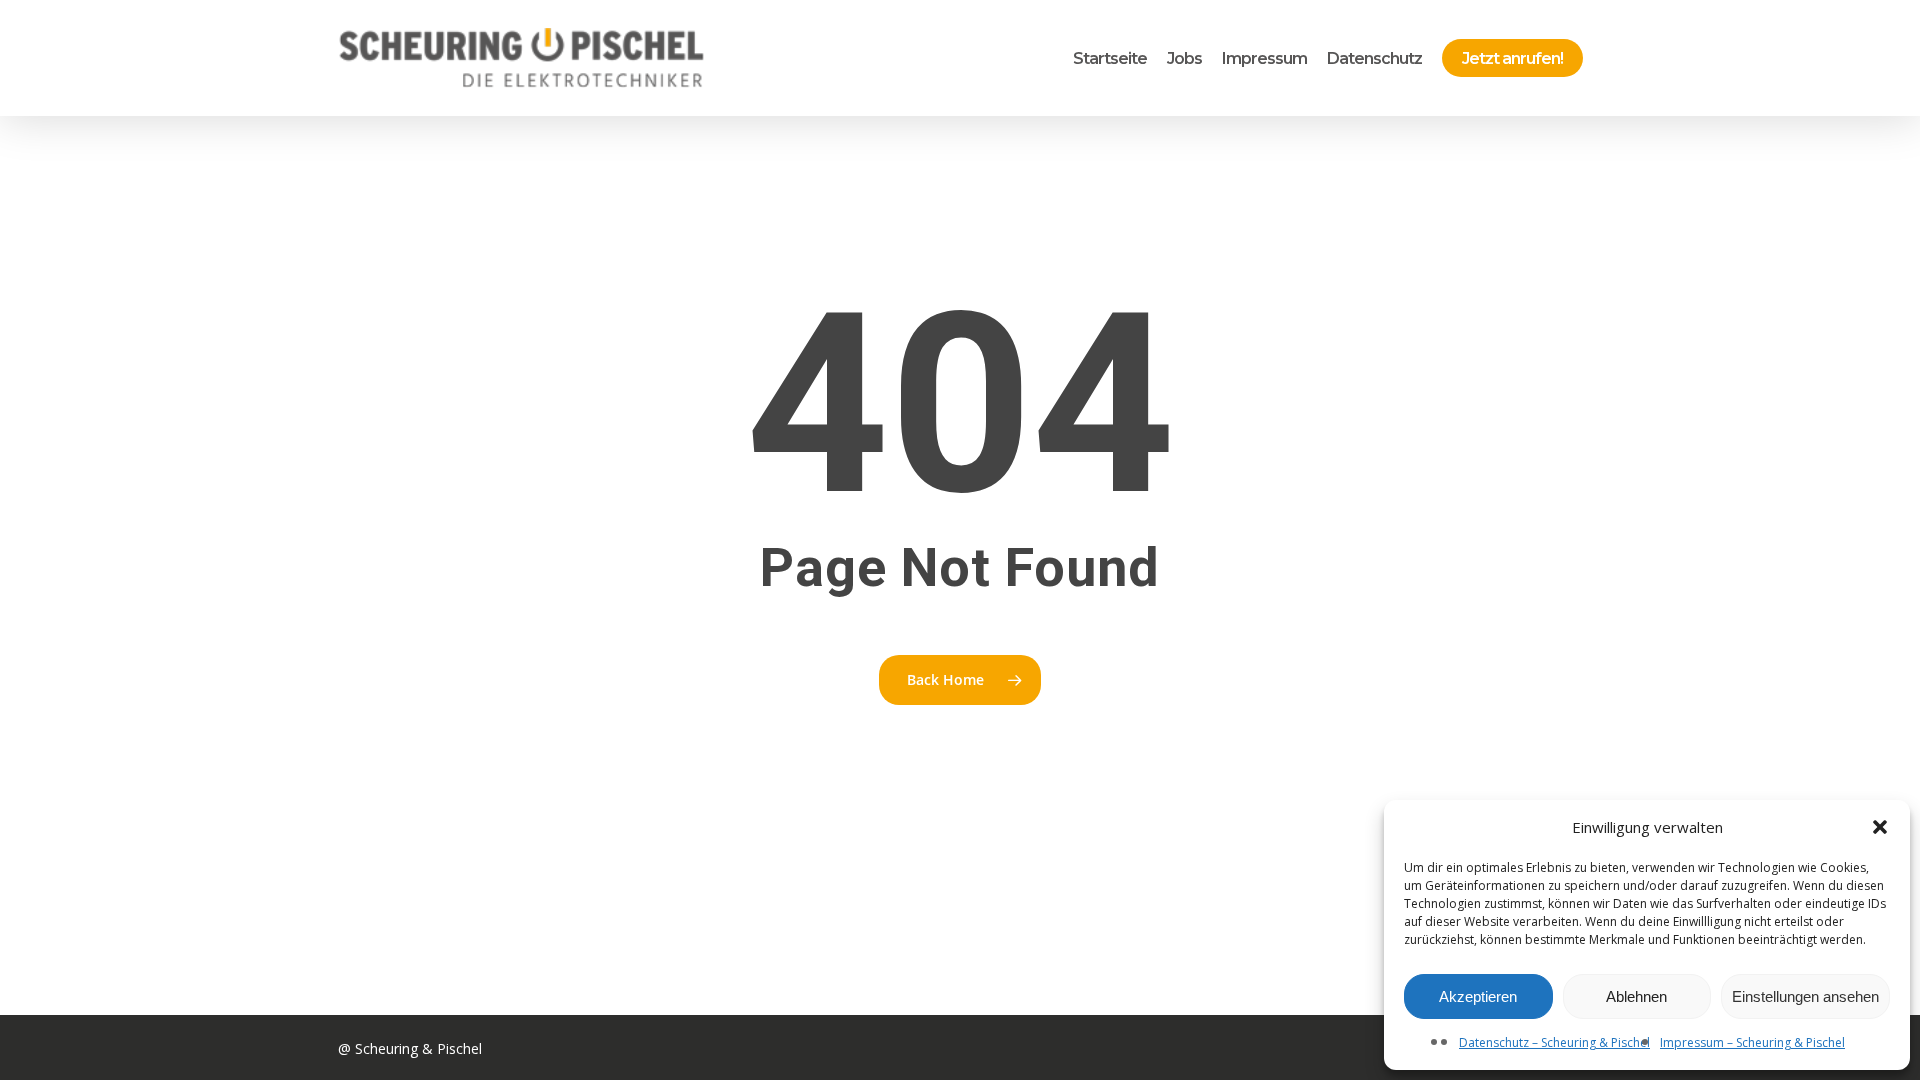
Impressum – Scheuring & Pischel (1752, 1042)
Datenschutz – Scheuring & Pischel (1554, 1042)
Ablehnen (1636, 996)
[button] (1880, 827)
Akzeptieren (1478, 996)
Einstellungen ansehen (1805, 996)
